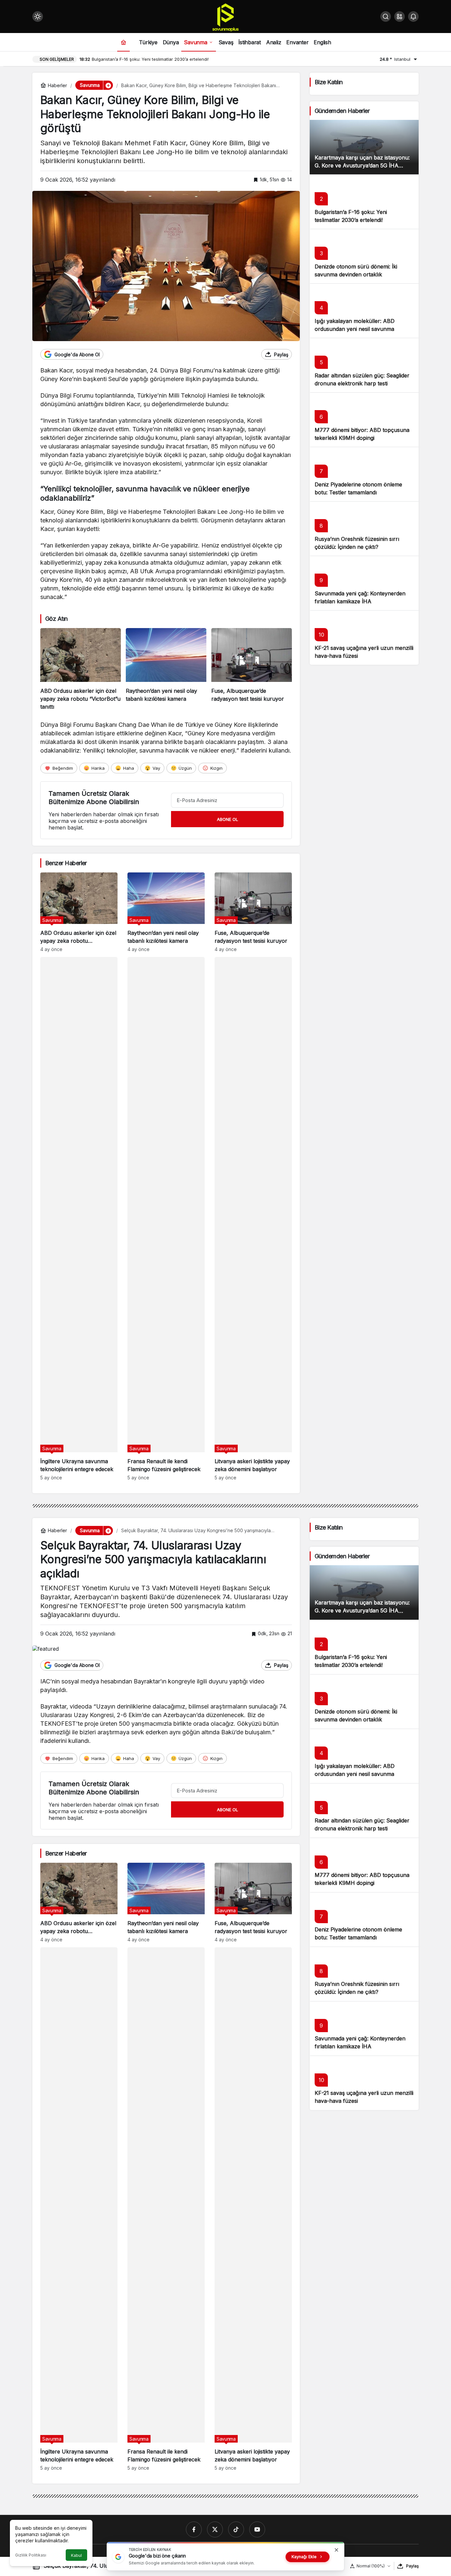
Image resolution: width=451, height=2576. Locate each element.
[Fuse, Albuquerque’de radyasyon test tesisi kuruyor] (252, 669)
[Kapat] (336, 2550)
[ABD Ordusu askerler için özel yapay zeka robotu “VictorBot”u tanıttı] (81, 669)
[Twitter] (215, 2529)
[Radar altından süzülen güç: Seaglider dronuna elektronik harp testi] (364, 365)
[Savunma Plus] (225, 17)
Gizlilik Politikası (31, 2555)
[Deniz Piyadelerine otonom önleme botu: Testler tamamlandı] (364, 474)
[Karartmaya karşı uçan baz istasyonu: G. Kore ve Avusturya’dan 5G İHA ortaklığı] (364, 147)
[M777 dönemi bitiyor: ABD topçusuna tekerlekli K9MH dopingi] (364, 420)
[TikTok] (236, 2529)
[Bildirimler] (413, 17)
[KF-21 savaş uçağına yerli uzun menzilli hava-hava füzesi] (364, 637)
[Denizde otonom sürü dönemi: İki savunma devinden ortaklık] (364, 256)
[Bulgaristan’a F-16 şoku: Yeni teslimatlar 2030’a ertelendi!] (364, 202)
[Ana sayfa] (123, 42)
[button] (399, 17)
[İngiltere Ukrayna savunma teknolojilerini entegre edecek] (79, 1219)
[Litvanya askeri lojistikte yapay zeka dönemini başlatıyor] (253, 1219)
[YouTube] (257, 2529)
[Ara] (386, 17)
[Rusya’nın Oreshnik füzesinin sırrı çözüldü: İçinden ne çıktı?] (364, 529)
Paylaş (412, 2566)
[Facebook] (194, 2529)
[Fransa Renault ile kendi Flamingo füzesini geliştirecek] (166, 1219)
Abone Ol (227, 819)
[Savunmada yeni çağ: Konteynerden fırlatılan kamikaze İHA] (364, 583)
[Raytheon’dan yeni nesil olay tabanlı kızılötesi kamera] (166, 669)
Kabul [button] (76, 2555)
